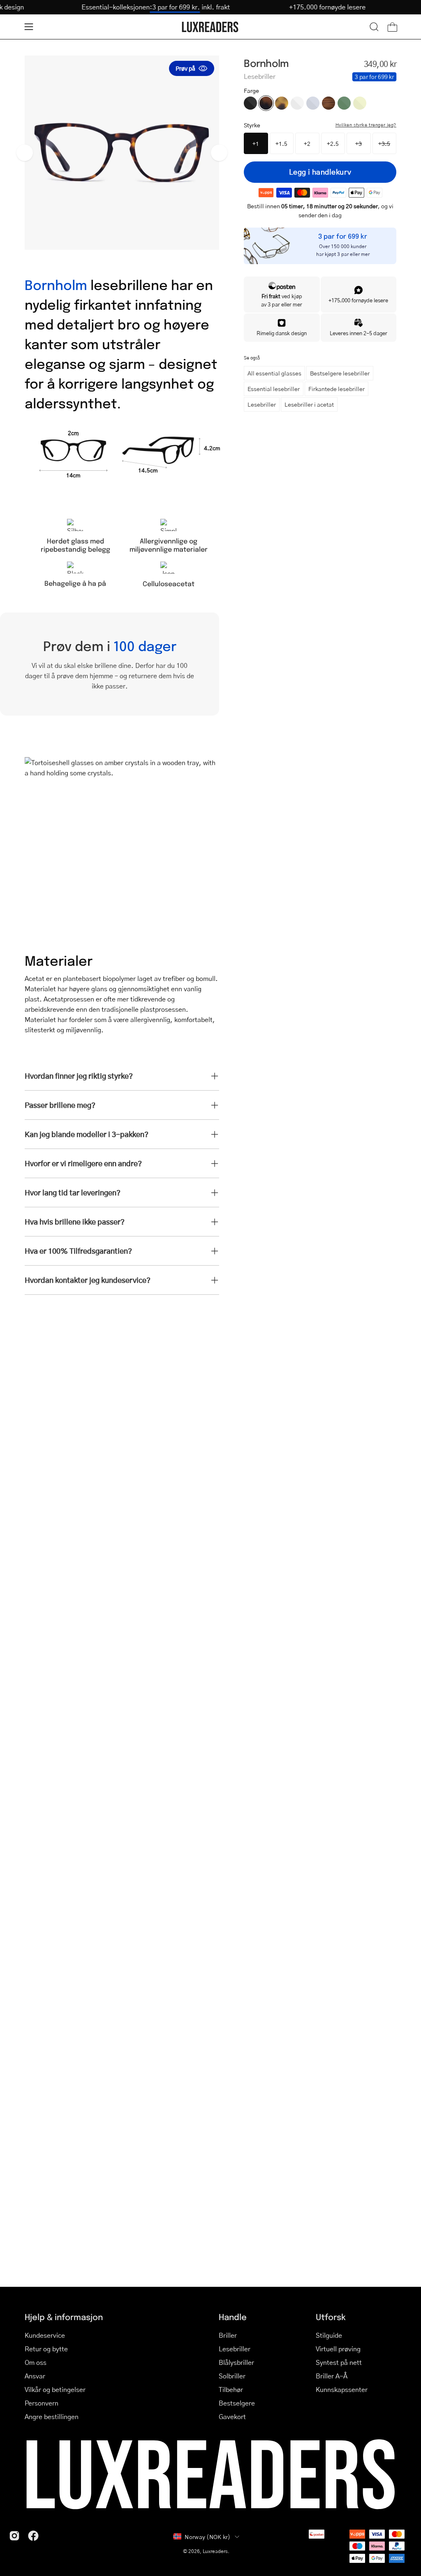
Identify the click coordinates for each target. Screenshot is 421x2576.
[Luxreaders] (210, 27)
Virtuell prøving (338, 2349)
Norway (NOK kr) (207, 2537)
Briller (228, 2335)
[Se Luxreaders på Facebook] (33, 2536)
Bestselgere (237, 2403)
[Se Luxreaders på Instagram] (14, 2536)
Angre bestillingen (52, 2416)
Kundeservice (45, 2335)
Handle (233, 2317)
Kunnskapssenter (342, 2389)
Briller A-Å (332, 2376)
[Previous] (25, 153)
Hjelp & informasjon (64, 2317)
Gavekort (232, 2416)
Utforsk (331, 2317)
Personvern (42, 2403)
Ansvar (35, 2376)
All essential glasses (274, 373)
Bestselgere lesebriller (340, 373)
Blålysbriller (236, 2362)
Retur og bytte (46, 2349)
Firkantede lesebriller (337, 389)
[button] (374, 27)
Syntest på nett (339, 2362)
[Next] (219, 153)
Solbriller (232, 2376)
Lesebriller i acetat (309, 404)
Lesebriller (262, 404)
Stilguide (329, 2335)
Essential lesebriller (274, 389)
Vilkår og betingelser (55, 2389)
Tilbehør (231, 2389)
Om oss (36, 2362)
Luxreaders (215, 2551)
